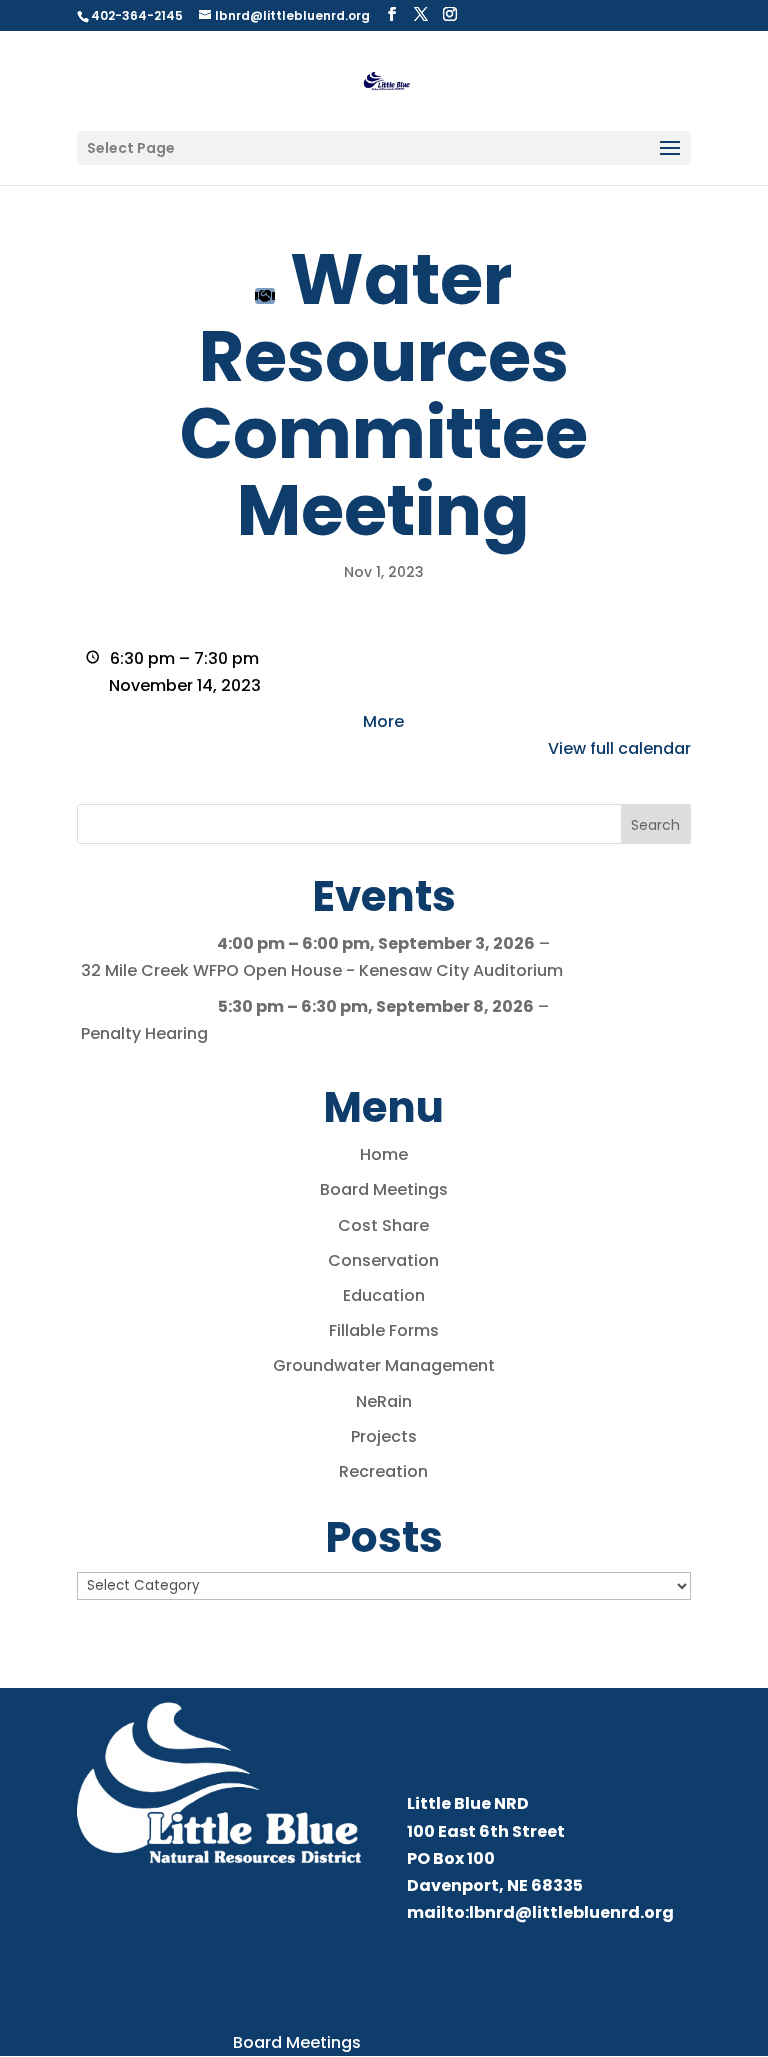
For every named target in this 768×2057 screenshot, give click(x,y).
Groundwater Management (384, 1365)
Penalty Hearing (144, 1033)
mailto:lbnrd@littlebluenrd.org (540, 1912)
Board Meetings (384, 1189)
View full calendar (619, 748)
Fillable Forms (384, 1330)
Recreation (383, 1471)
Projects (384, 1436)
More (383, 721)
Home (384, 1154)
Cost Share (383, 1225)
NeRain (384, 1401)
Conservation (383, 1260)
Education (384, 1295)
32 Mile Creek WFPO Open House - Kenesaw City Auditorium (322, 970)
